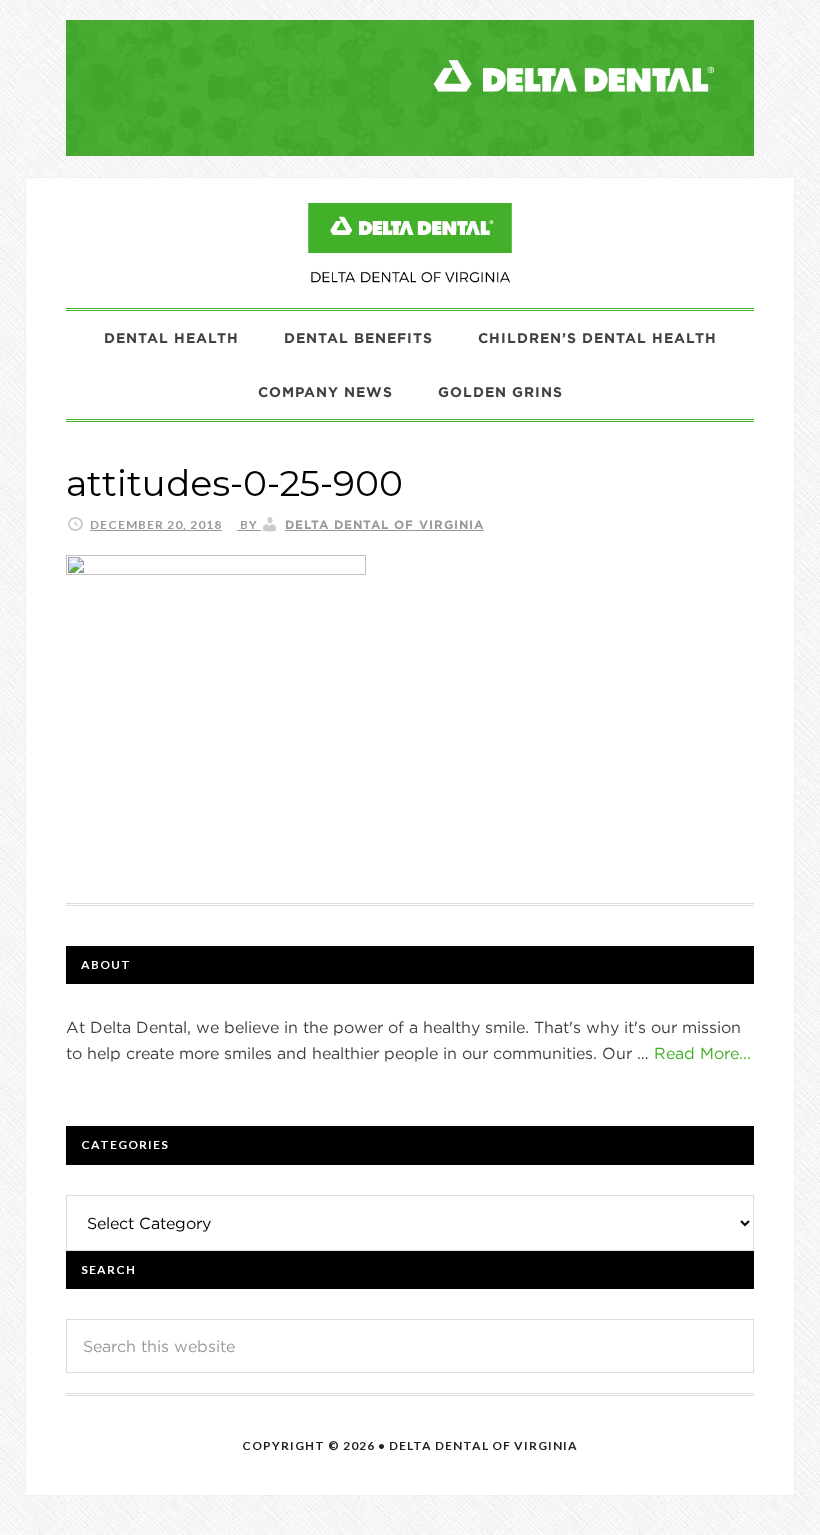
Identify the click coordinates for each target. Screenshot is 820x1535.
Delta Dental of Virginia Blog (410, 243)
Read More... (702, 1053)
